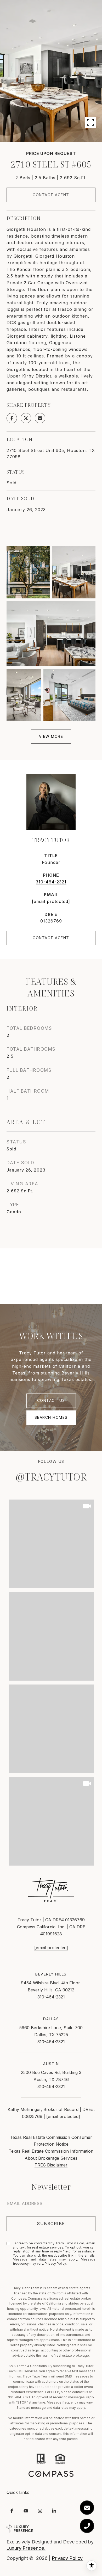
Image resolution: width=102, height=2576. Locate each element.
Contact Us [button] (51, 1400)
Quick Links (18, 2492)
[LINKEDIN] (54, 2511)
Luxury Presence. (26, 2548)
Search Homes (51, 1417)
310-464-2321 (51, 882)
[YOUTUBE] (26, 2511)
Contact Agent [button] (51, 195)
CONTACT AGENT (51, 938)
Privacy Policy (55, 2264)
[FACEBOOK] (12, 2511)
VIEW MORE (51, 736)
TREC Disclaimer (51, 2165)
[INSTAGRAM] (40, 2511)
